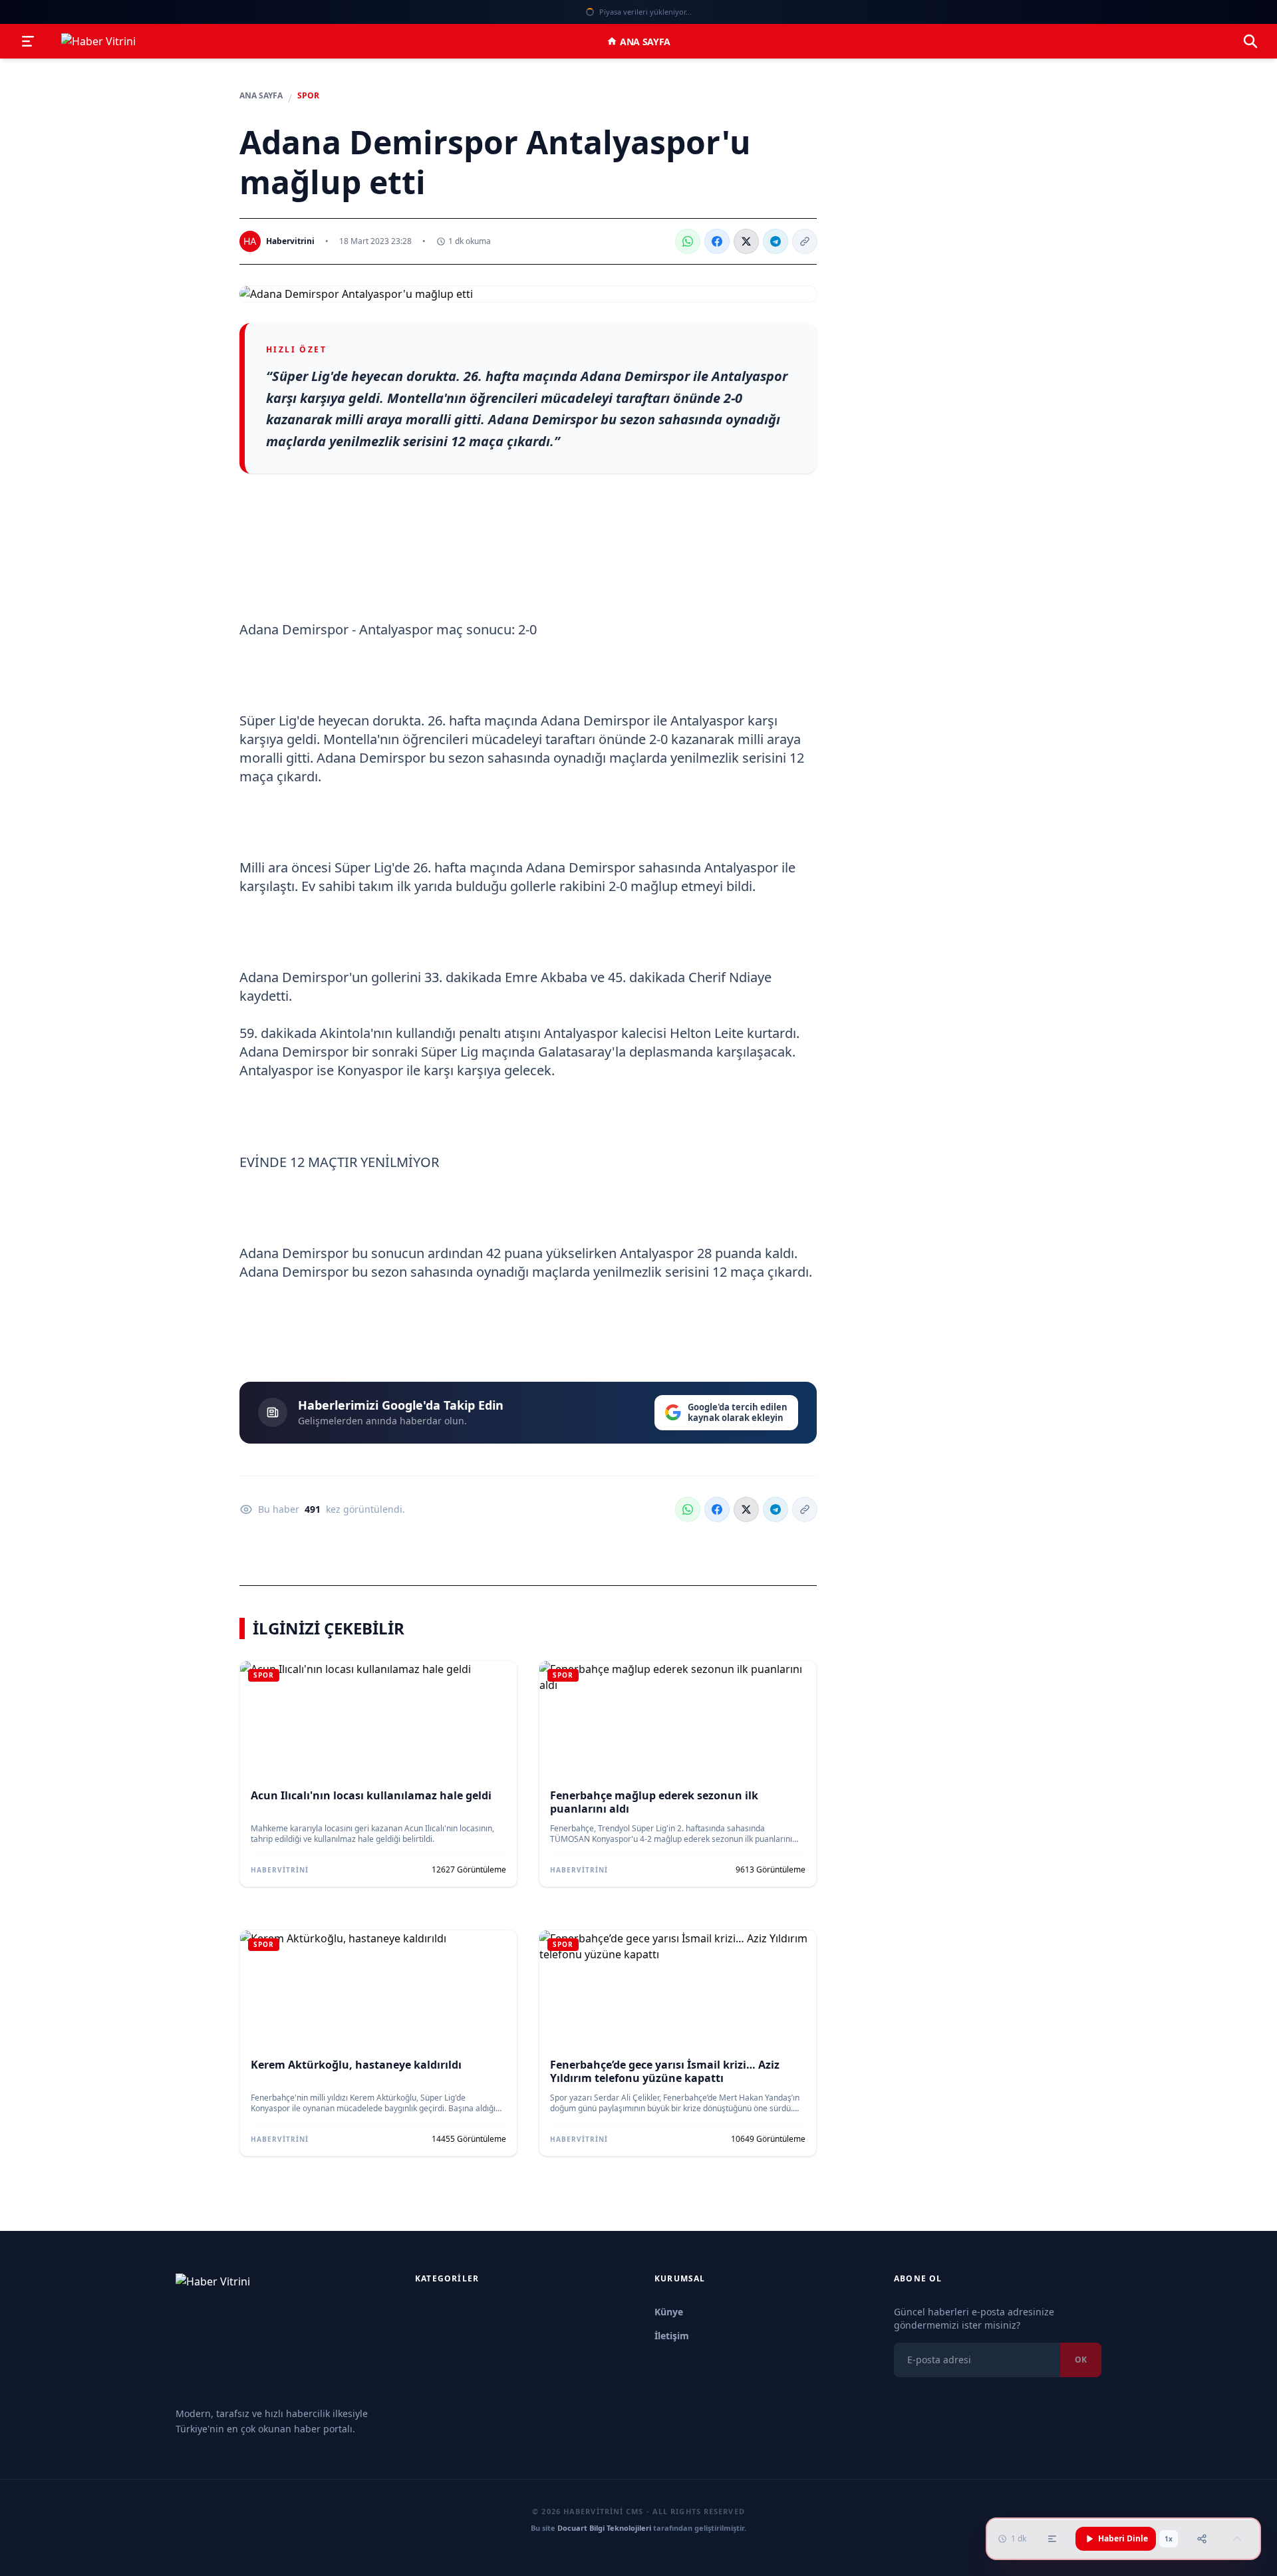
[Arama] (1250, 41)
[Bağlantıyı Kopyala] (805, 241)
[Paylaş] (1202, 2539)
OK (1081, 2360)
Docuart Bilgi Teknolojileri (604, 2528)
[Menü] (28, 41)
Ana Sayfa (645, 42)
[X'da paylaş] (746, 241)
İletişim (672, 2336)
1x (1169, 2539)
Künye (669, 2312)
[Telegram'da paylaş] (776, 241)
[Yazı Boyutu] (1052, 2539)
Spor (308, 96)
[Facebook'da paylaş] (717, 241)
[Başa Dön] (1237, 2539)
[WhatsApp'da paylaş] (688, 241)
